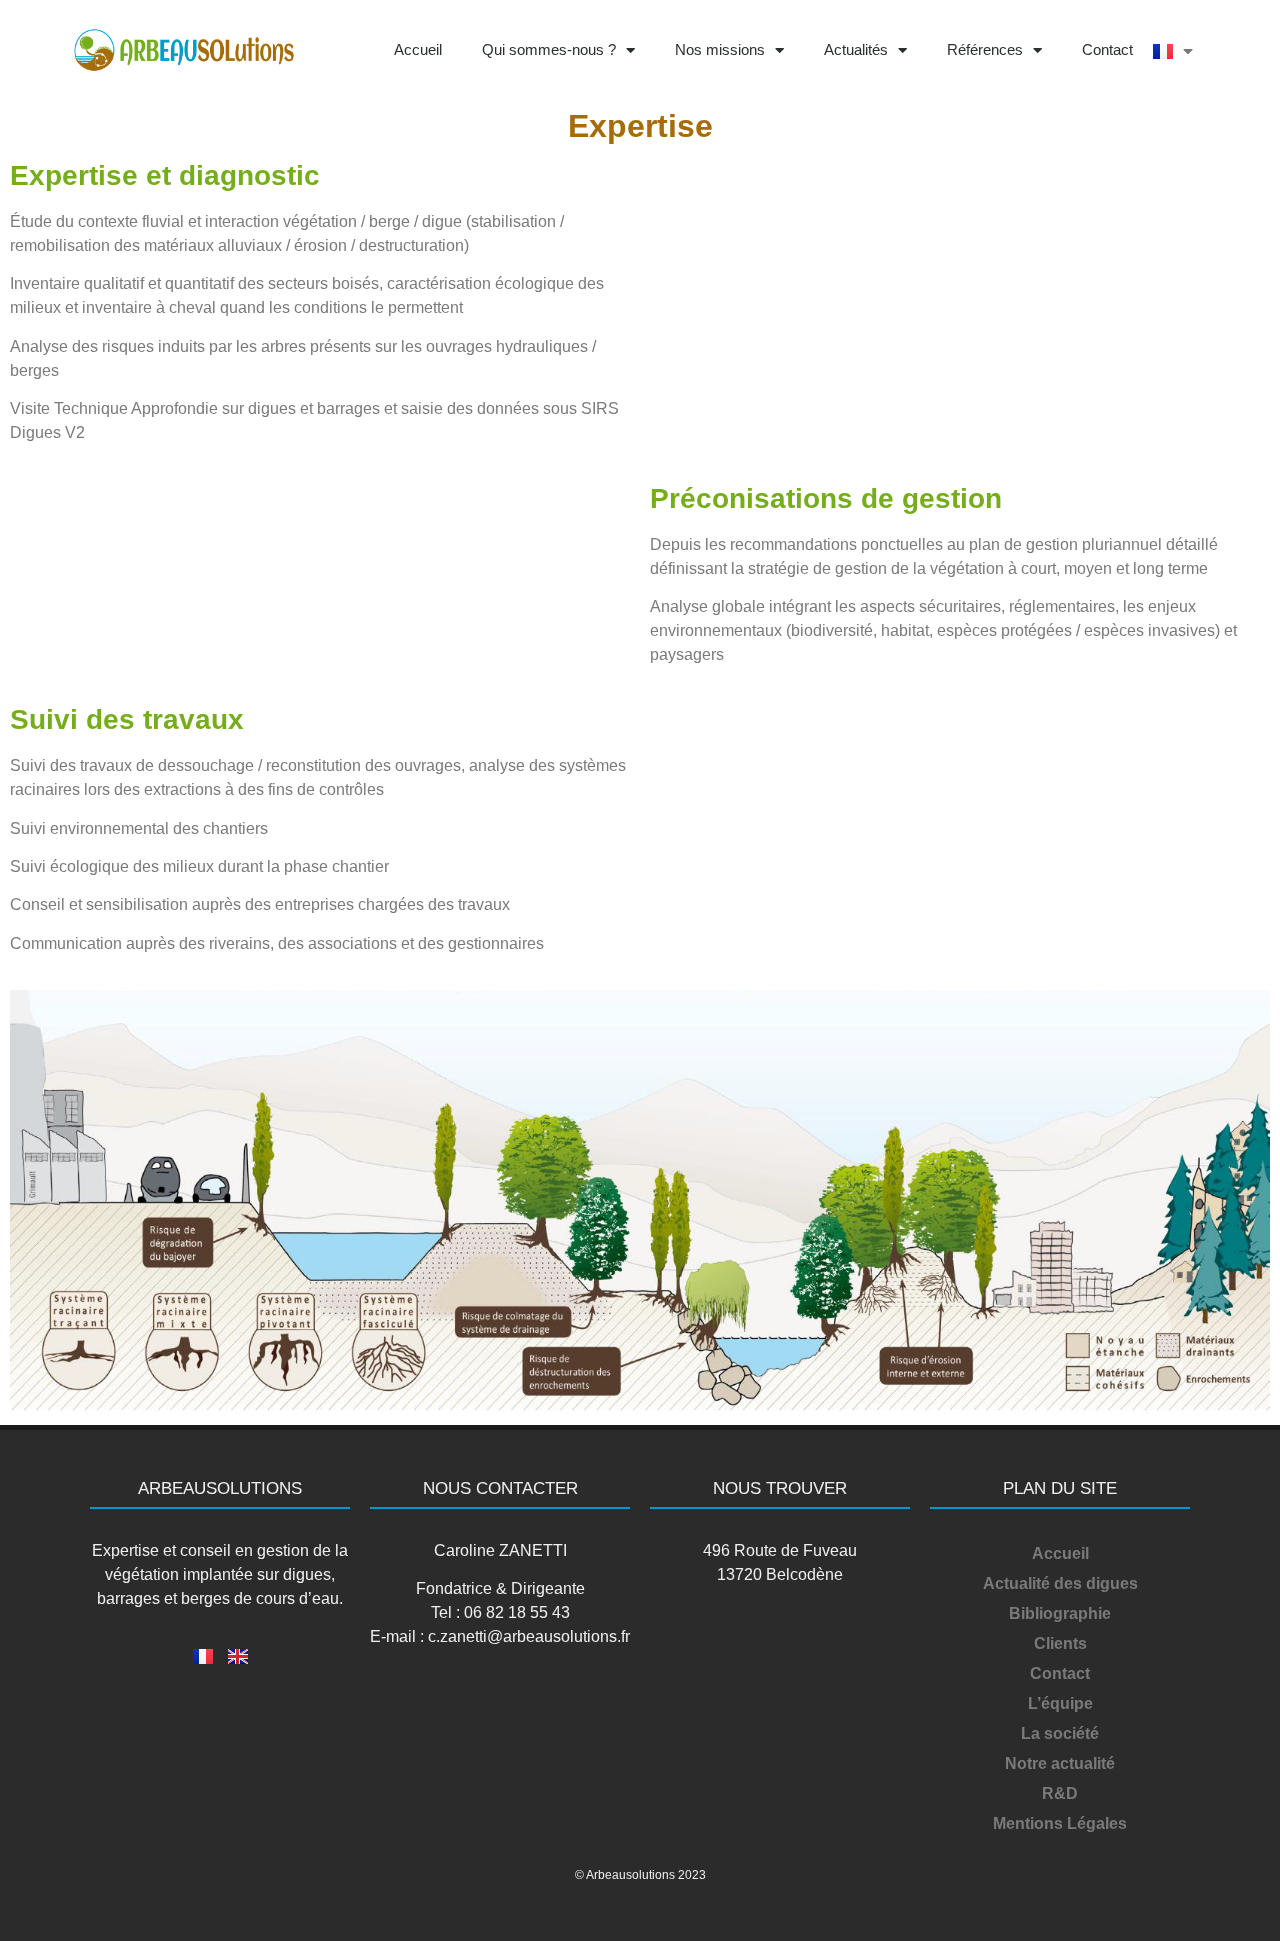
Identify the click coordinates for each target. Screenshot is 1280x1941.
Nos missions (720, 49)
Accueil (418, 49)
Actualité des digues (1060, 1583)
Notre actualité (1060, 1763)
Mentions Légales (1060, 1823)
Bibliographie (1060, 1613)
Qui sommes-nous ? (549, 49)
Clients (1060, 1643)
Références (985, 49)
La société (1060, 1733)
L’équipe (1060, 1703)
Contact (1107, 49)
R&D (1060, 1793)
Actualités (856, 49)
